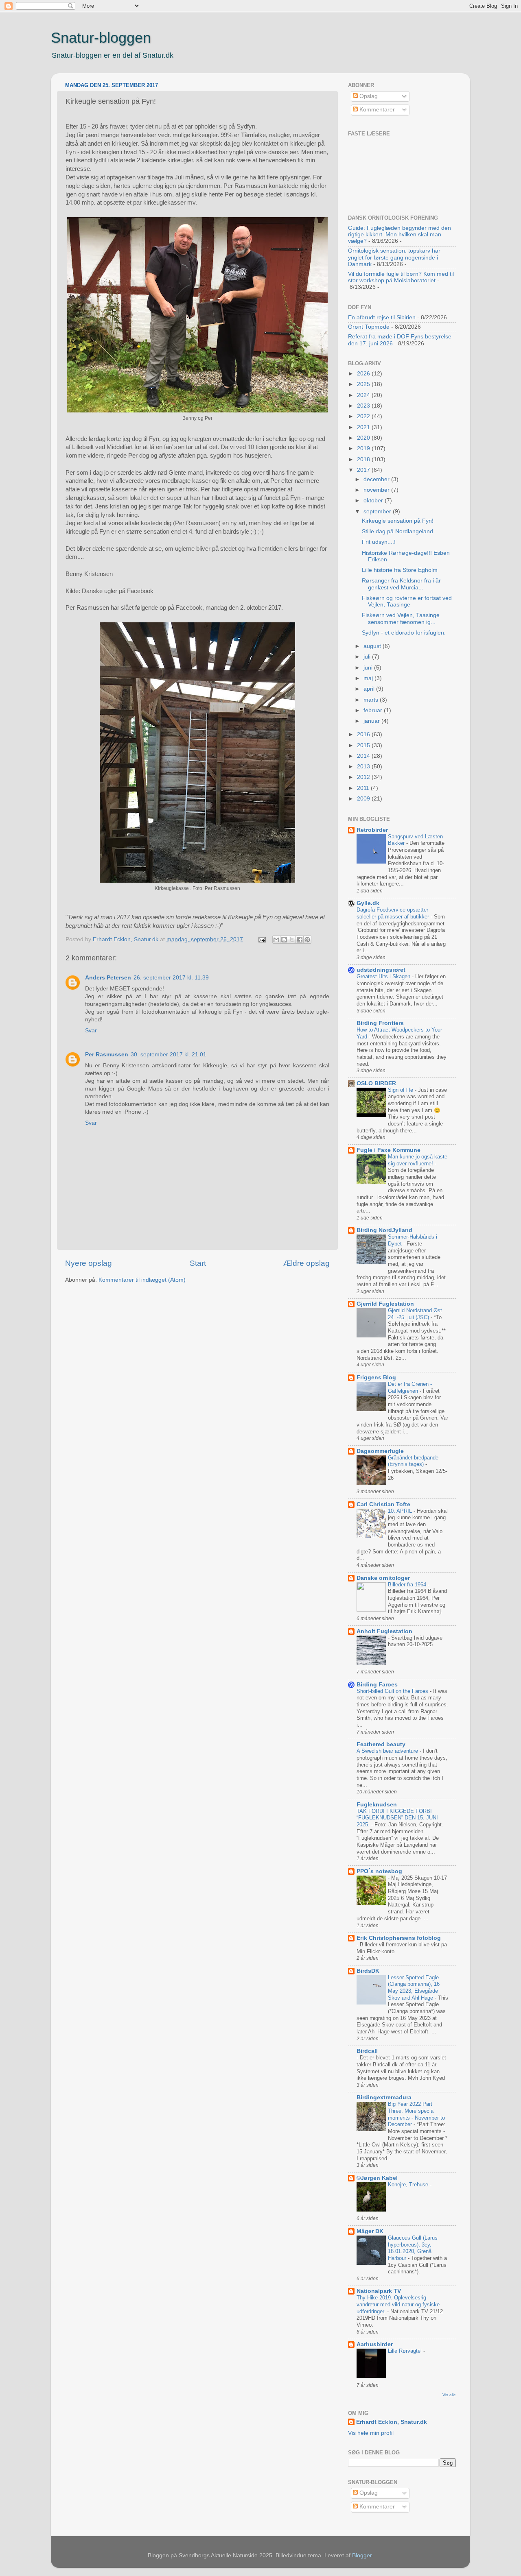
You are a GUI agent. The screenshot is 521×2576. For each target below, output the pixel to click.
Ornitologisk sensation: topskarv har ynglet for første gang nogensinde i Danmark (394, 257)
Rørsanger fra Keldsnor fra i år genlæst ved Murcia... (401, 584)
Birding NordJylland (384, 1230)
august (373, 646)
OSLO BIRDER (376, 1083)
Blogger (362, 2555)
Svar (91, 1031)
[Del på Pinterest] (307, 940)
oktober (374, 501)
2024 (364, 395)
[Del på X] (292, 940)
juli (368, 657)
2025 (364, 384)
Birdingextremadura (384, 2097)
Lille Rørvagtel (406, 2351)
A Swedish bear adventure (388, 1751)
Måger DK (370, 2231)
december (377, 479)
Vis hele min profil (371, 2433)
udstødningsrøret (381, 970)
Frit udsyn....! (379, 542)
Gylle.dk (368, 903)
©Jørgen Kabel (377, 2178)
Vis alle (449, 2395)
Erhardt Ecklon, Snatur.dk (392, 2422)
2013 (364, 767)
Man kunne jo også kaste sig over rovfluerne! (418, 1160)
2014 (364, 756)
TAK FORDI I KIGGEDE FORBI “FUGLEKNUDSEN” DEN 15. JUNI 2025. (397, 1818)
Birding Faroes (377, 1685)
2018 (364, 459)
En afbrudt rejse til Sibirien (382, 317)
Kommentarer (376, 110)
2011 (364, 788)
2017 (364, 470)
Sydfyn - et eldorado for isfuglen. (404, 633)
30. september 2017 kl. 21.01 (169, 1055)
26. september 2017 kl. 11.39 (171, 978)
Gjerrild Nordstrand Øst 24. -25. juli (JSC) (415, 1314)
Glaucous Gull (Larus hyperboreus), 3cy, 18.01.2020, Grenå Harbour (413, 2248)
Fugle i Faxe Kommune (389, 1150)
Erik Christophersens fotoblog (399, 1938)
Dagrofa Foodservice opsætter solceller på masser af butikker (394, 913)
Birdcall (367, 2051)
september (378, 511)
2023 (364, 406)
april (370, 689)
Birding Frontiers (380, 1023)
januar (372, 721)
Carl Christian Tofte (383, 1504)
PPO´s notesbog (379, 1871)
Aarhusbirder (375, 2344)
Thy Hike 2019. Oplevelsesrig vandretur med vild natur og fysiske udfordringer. (398, 2304)
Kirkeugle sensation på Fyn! (398, 521)
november (377, 490)
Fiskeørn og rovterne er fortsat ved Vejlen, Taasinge (407, 601)
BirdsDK (368, 1971)
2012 (364, 777)
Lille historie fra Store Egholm (400, 570)
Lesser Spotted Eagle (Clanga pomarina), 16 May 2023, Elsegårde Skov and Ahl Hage (414, 1988)
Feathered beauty (381, 1744)
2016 (364, 734)
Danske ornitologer (383, 1578)
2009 (364, 799)
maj (369, 678)
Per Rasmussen (107, 1055)
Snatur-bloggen (101, 38)
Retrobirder (372, 830)
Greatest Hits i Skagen (384, 976)
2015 (364, 745)
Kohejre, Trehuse (409, 2184)
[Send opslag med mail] (262, 939)
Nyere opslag (89, 1263)
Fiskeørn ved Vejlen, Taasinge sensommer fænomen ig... (401, 618)
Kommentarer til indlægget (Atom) (142, 1280)
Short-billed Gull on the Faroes (393, 1691)
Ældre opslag (306, 1263)
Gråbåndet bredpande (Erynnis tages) (413, 1461)
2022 (364, 416)
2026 (364, 374)
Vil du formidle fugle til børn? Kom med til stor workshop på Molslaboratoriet (401, 277)
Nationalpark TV (379, 2291)
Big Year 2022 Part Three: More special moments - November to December (416, 2114)
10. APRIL (401, 1511)
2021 (364, 427)
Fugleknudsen (377, 1805)
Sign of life (401, 1090)
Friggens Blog (376, 1377)
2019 (364, 448)
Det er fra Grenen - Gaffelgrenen (410, 1387)
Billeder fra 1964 (408, 1585)
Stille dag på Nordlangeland (397, 531)
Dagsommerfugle (380, 1451)
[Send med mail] (276, 940)
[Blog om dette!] (284, 940)
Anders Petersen (108, 978)
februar (374, 710)
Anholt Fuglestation (384, 1631)
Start (198, 1263)
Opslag (368, 96)
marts (372, 700)
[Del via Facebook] (300, 940)
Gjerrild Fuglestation (385, 1304)
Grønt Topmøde (369, 327)
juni (369, 668)
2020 (364, 438)
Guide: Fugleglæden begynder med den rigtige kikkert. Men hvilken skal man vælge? (400, 234)
